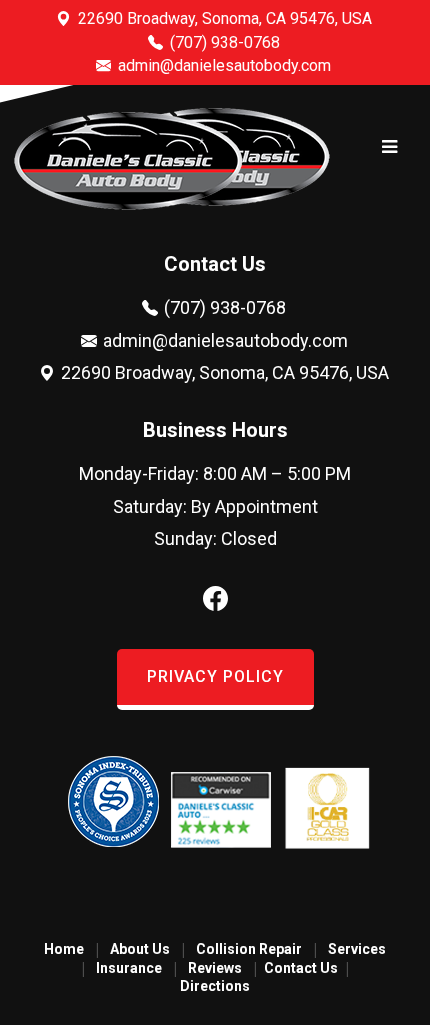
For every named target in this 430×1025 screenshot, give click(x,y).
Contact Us (301, 968)
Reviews (215, 968)
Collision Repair (249, 949)
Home (64, 949)
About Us (140, 949)
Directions (215, 986)
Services (357, 949)
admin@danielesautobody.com (222, 65)
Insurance (129, 968)
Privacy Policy (215, 676)
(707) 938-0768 (223, 42)
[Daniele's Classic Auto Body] (128, 206)
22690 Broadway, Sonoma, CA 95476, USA (223, 18)
